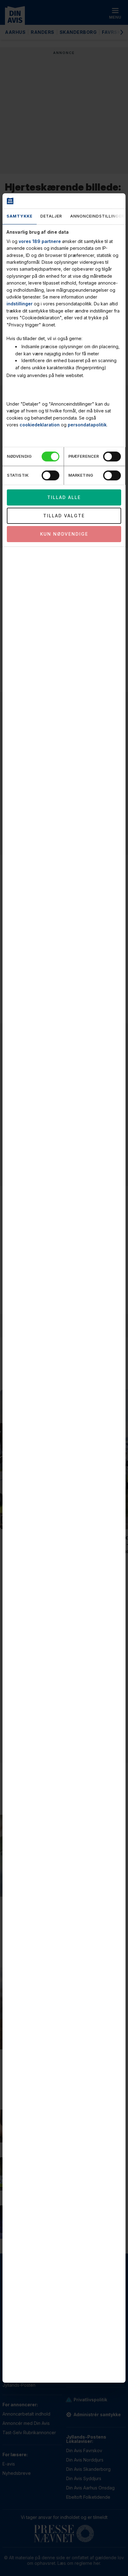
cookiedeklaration (40, 425)
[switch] (112, 456)
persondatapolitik (87, 425)
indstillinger (20, 304)
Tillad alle (64, 497)
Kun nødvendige (64, 534)
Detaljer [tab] (51, 216)
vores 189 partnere (40, 241)
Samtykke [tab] (20, 216)
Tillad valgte (64, 516)
